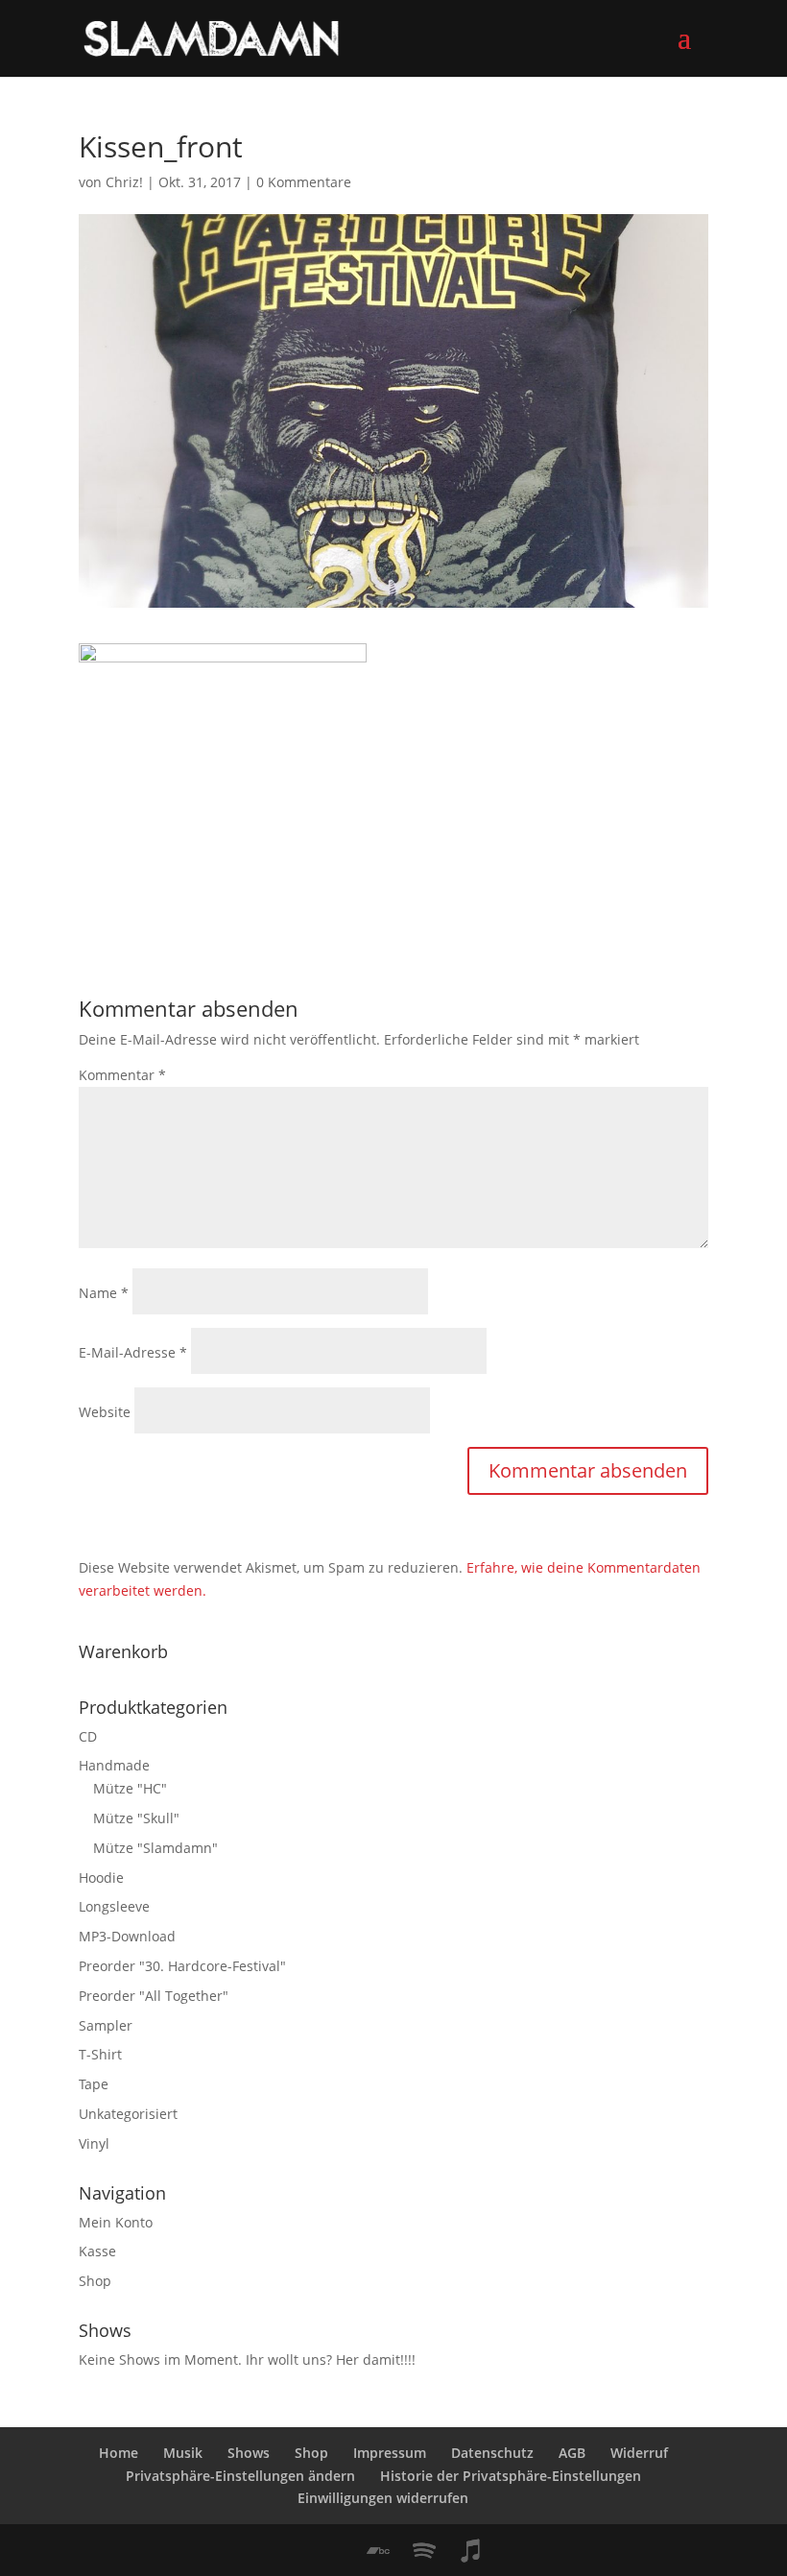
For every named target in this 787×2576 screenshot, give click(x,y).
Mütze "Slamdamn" (155, 1848)
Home (119, 2453)
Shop (95, 2281)
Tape (94, 2084)
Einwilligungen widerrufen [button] (383, 2498)
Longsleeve (114, 1906)
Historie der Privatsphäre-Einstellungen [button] (511, 2476)
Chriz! (124, 182)
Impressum (390, 2453)
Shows (249, 2453)
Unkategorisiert (128, 2114)
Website (105, 1412)
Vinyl (94, 2143)
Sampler (106, 2025)
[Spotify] (424, 2551)
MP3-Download (127, 1936)
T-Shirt (100, 2054)
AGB (572, 2453)
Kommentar (122, 1075)
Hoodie (101, 1878)
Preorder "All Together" (154, 1996)
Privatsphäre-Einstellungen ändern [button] (240, 2476)
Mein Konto (116, 2222)
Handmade (114, 1765)
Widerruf (639, 2453)
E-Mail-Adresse (133, 1352)
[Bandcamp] (378, 2551)
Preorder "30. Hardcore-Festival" (182, 1966)
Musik (183, 2453)
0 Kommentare (304, 182)
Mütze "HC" (130, 1788)
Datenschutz (492, 2453)
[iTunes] (470, 2551)
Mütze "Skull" (136, 1818)
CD (88, 1736)
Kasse (97, 2251)
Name (104, 1293)
